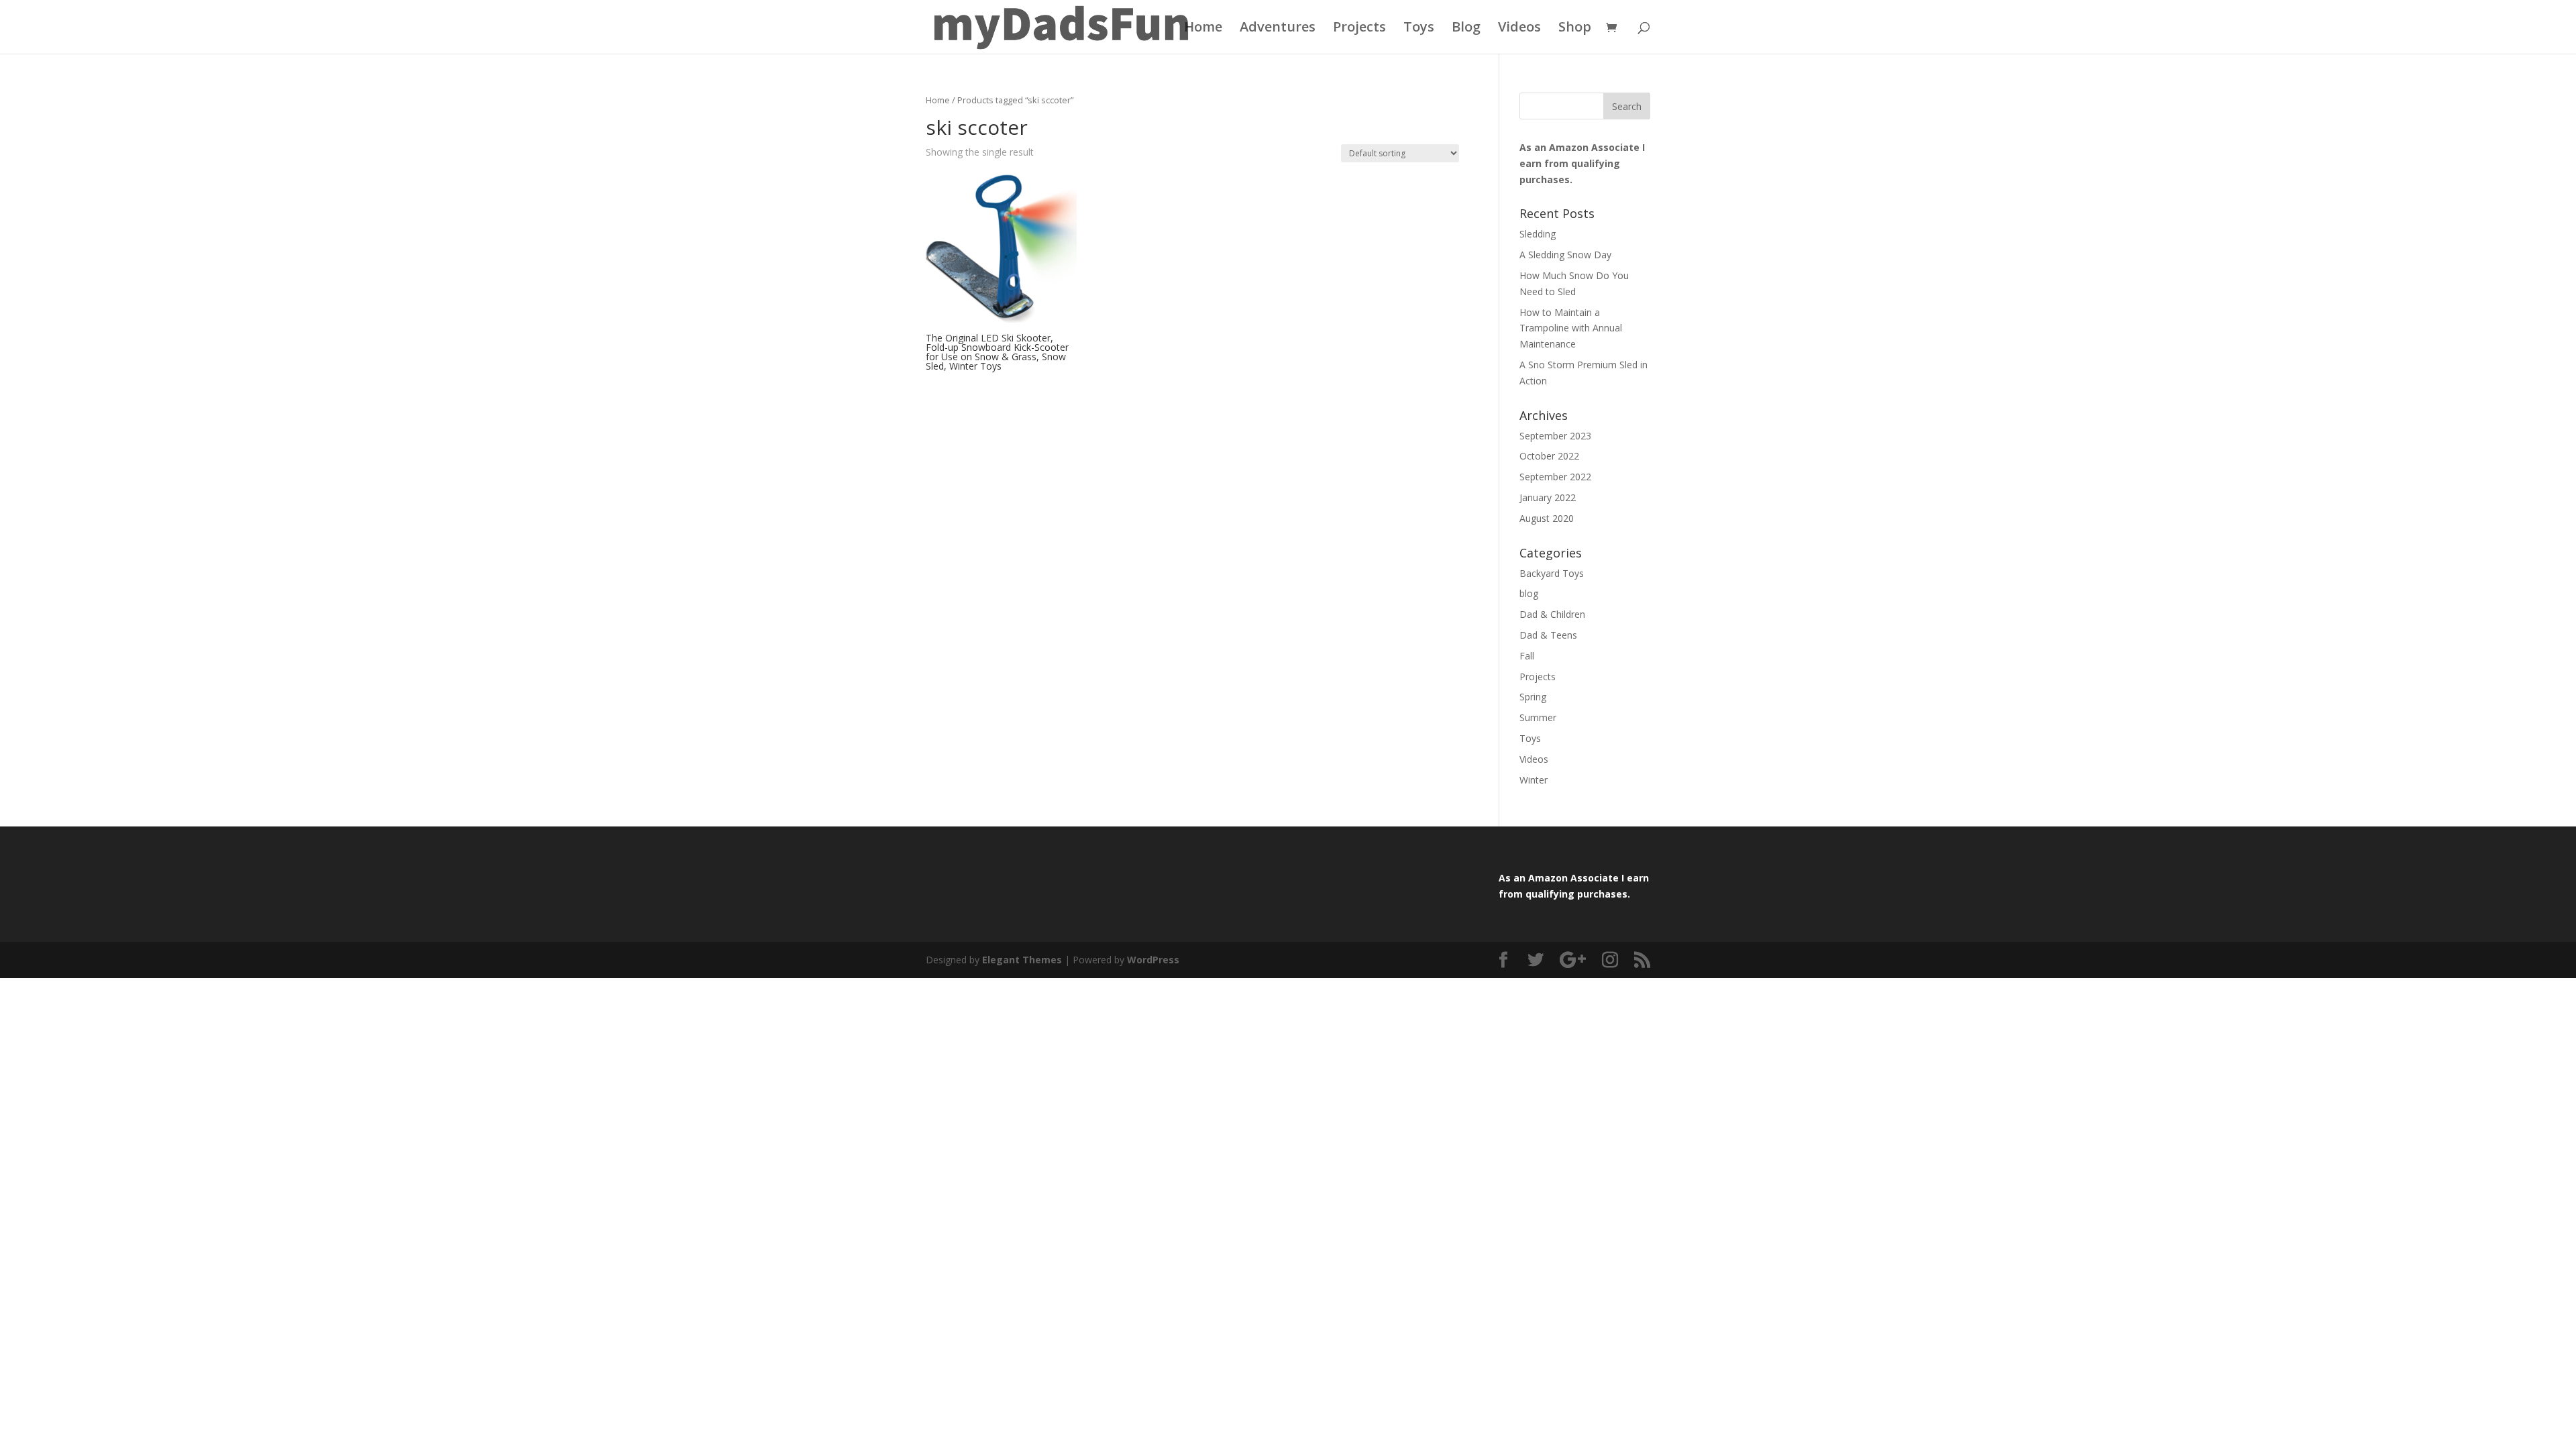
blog (1529, 593)
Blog (1466, 29)
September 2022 (1555, 477)
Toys (1419, 29)
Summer (1538, 717)
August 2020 (1547, 518)
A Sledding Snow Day (1565, 255)
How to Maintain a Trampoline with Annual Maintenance (1571, 328)
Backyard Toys (1552, 573)
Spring (1533, 697)
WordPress (1153, 960)
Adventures (1278, 29)
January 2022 (1548, 497)
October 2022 (1549, 456)
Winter (1534, 780)
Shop (1575, 29)
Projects (1359, 29)
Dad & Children (1552, 614)
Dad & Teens (1548, 635)
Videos (1519, 29)
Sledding (1538, 234)
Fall (1527, 656)
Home (1203, 29)
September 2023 (1555, 436)
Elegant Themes (1022, 960)
